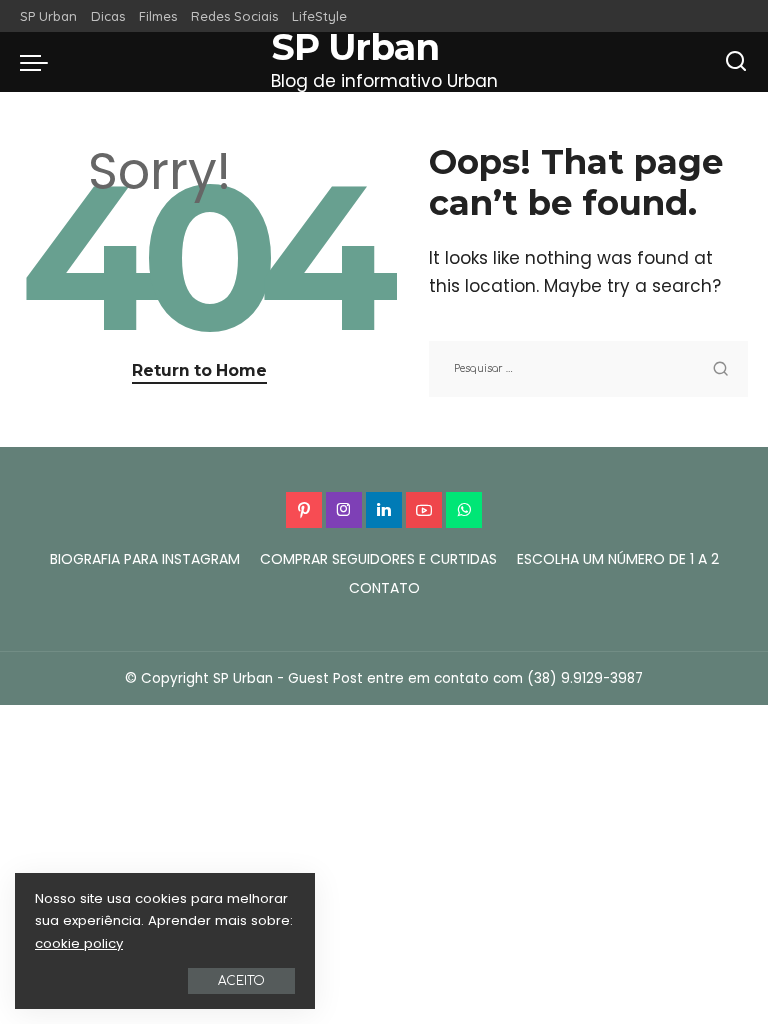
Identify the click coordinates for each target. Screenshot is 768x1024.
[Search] (736, 62)
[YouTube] (424, 510)
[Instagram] (344, 510)
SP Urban (355, 48)
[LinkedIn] (384, 510)
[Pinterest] (304, 510)
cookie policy (79, 943)
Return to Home (199, 370)
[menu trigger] (39, 62)
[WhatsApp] (464, 510)
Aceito (241, 981)
